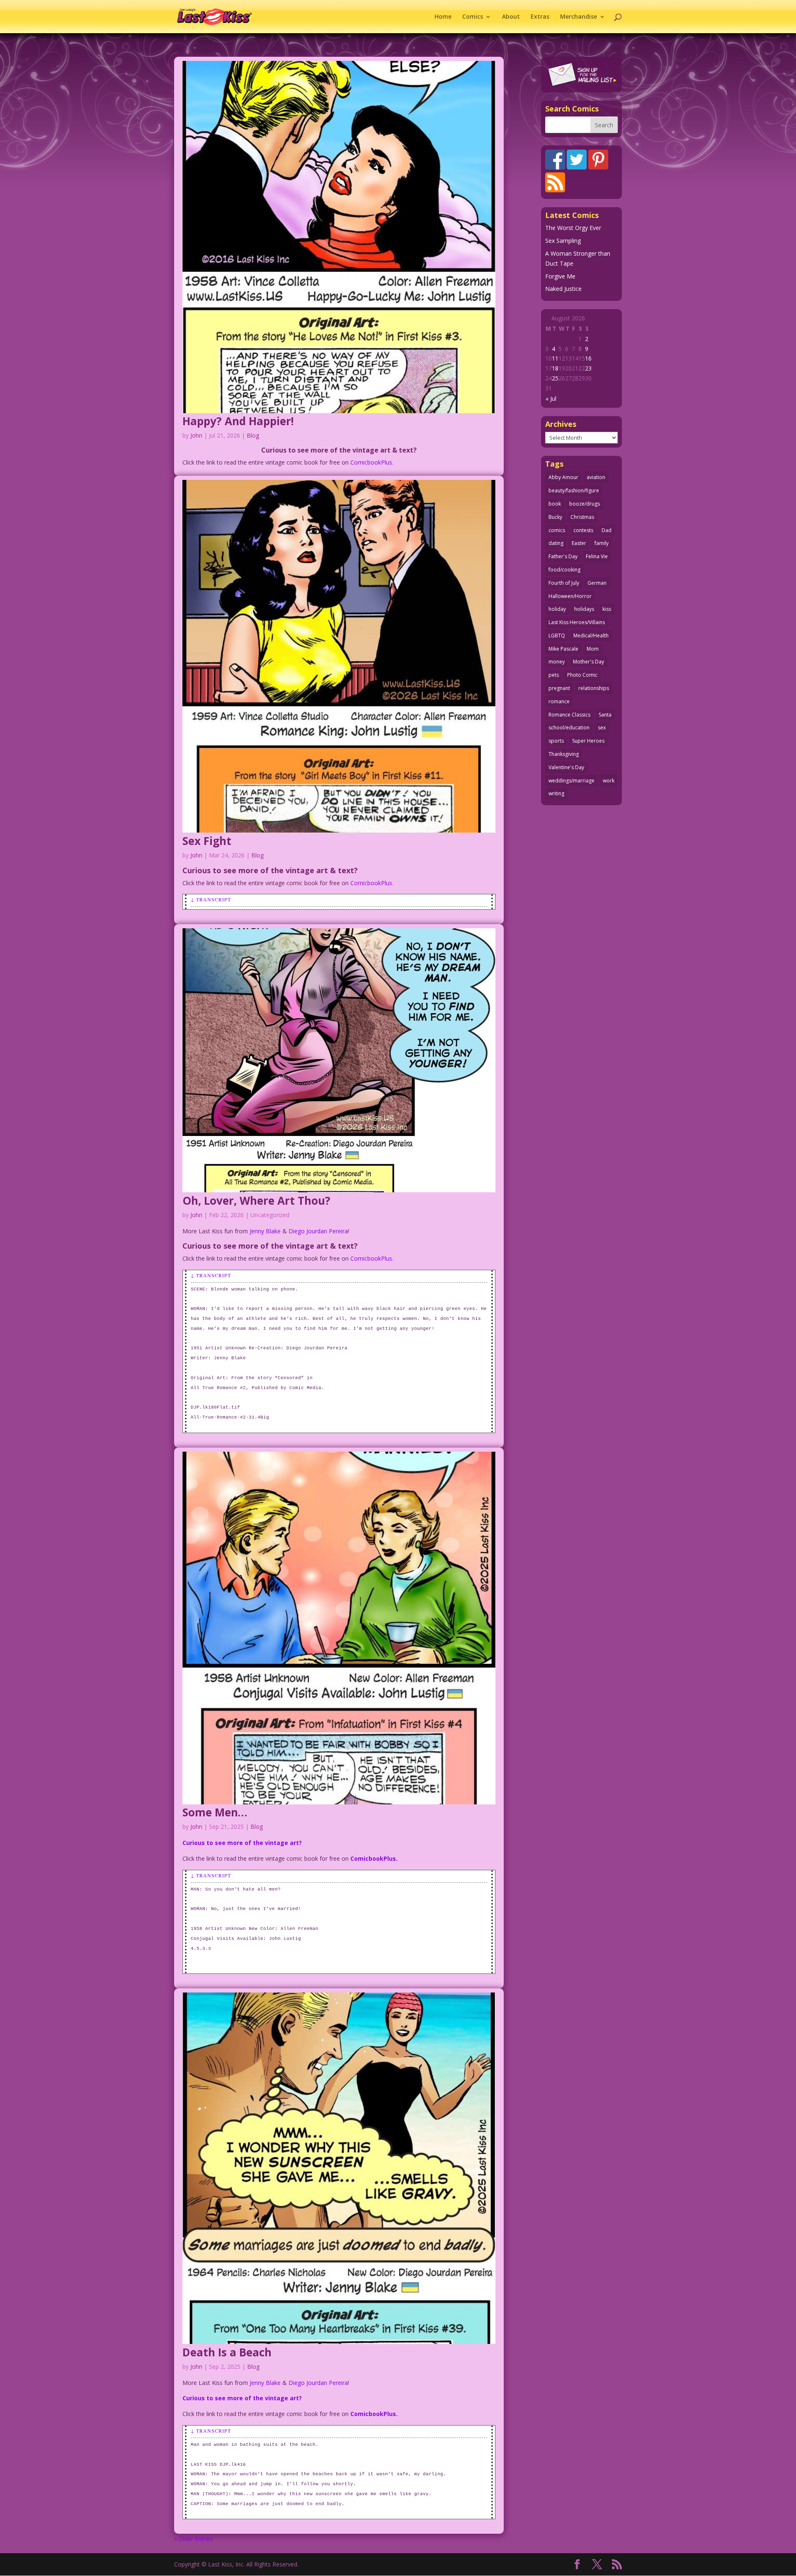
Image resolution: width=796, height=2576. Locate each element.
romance (559, 701)
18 (555, 368)
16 (588, 358)
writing (556, 793)
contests (583, 530)
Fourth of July (564, 583)
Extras (540, 17)
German (597, 583)
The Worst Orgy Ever (573, 228)
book (555, 504)
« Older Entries (194, 2538)
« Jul (551, 398)
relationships (594, 688)
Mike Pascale (563, 649)
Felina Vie (597, 556)
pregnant (559, 688)
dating (556, 543)
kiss (607, 609)
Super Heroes (588, 741)
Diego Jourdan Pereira (318, 1231)
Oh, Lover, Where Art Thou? (256, 1201)
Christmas (582, 517)
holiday (557, 609)
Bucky (555, 517)
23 (588, 368)
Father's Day (563, 556)
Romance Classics (569, 715)
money (557, 662)
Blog (253, 435)
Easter (579, 543)
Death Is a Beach (227, 2352)
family (602, 543)
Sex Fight (207, 841)
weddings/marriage (572, 781)
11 (555, 358)
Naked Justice (563, 289)
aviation (596, 477)
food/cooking (564, 570)
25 (555, 378)
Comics (473, 17)
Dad (607, 530)
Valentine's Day (566, 767)
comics (557, 530)
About (511, 17)
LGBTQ (557, 636)
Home (443, 17)
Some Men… (215, 1812)
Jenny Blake (265, 1231)
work (609, 781)
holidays (584, 609)
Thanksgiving (564, 754)
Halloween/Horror (570, 596)
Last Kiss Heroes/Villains (577, 622)
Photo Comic (582, 675)
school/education (569, 728)
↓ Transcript (211, 899)
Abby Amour (563, 477)
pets (554, 675)
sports (556, 741)
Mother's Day (589, 662)
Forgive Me (560, 276)
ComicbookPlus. (372, 462)
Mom (593, 649)
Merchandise (579, 17)
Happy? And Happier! (238, 421)
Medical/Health (591, 636)
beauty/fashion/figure (574, 490)
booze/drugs (585, 504)
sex (602, 728)
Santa (605, 715)
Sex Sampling (563, 241)
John (196, 435)
